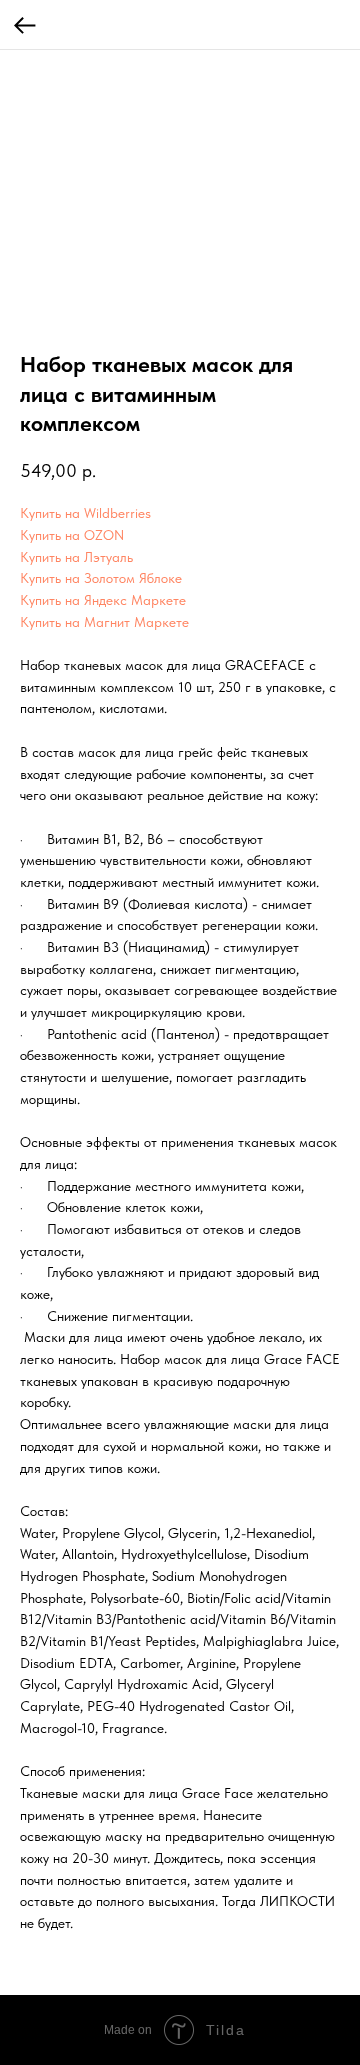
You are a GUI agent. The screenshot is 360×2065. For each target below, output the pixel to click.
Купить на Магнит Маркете (104, 622)
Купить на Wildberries (85, 513)
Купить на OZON (72, 535)
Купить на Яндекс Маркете (103, 600)
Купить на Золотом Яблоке (101, 578)
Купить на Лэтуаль (76, 557)
